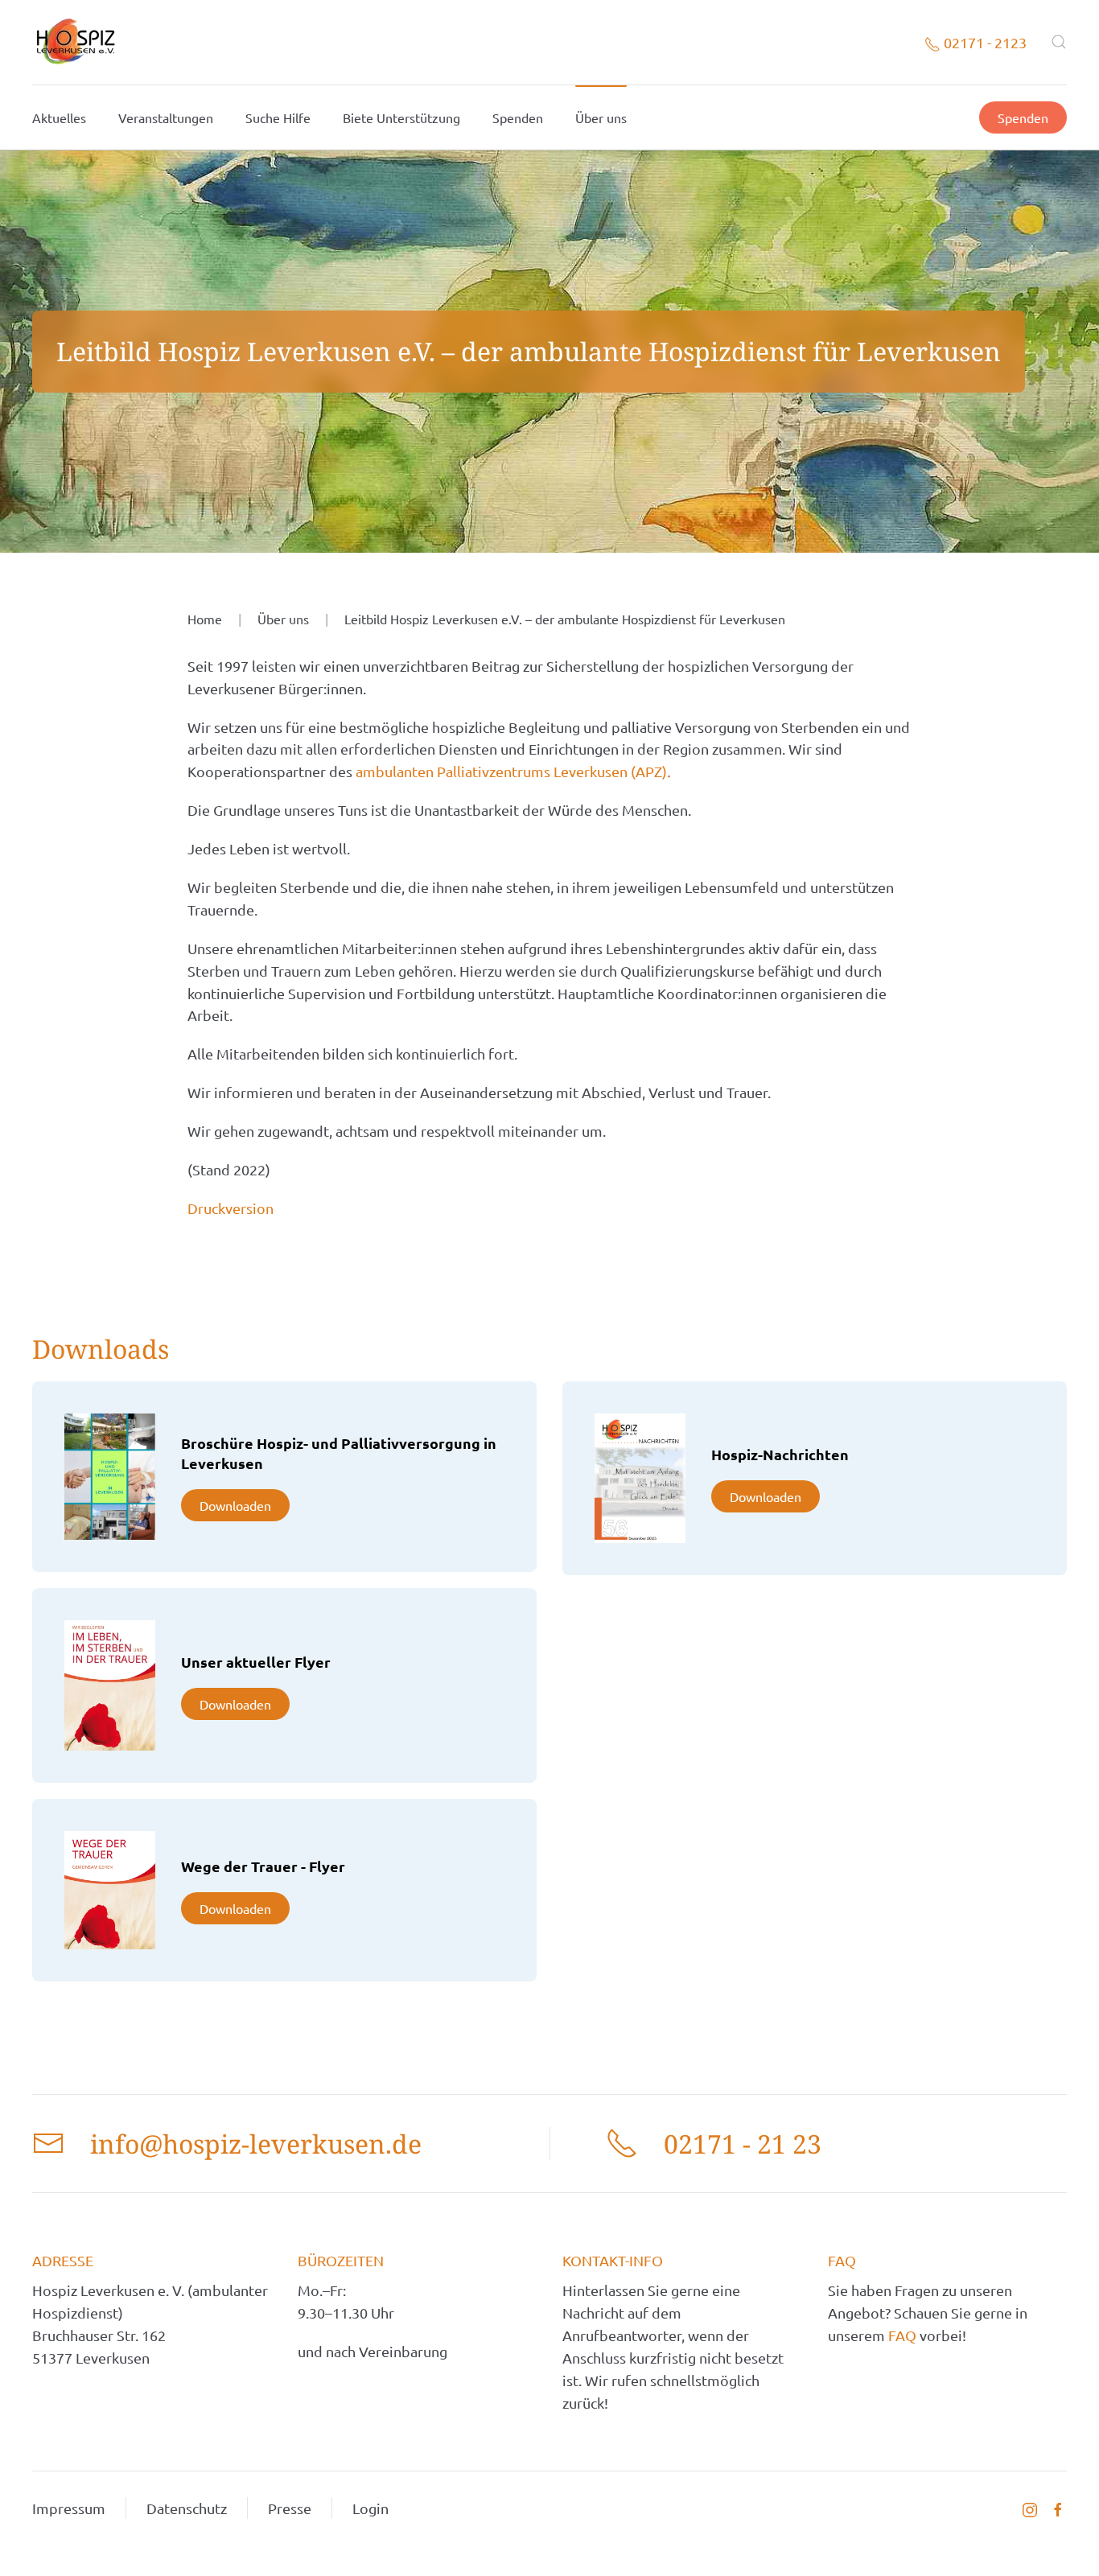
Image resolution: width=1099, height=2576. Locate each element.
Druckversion (231, 1208)
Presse (290, 2508)
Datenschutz (187, 2508)
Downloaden (235, 1505)
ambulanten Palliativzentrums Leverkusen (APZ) (511, 771)
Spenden (518, 117)
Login (370, 2508)
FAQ (904, 2335)
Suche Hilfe (278, 117)
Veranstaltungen (166, 117)
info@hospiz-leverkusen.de (256, 2144)
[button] (1059, 42)
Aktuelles (59, 117)
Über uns (601, 117)
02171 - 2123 (984, 42)
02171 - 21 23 (743, 2144)
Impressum (69, 2508)
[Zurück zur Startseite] (75, 42)
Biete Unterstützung (401, 117)
